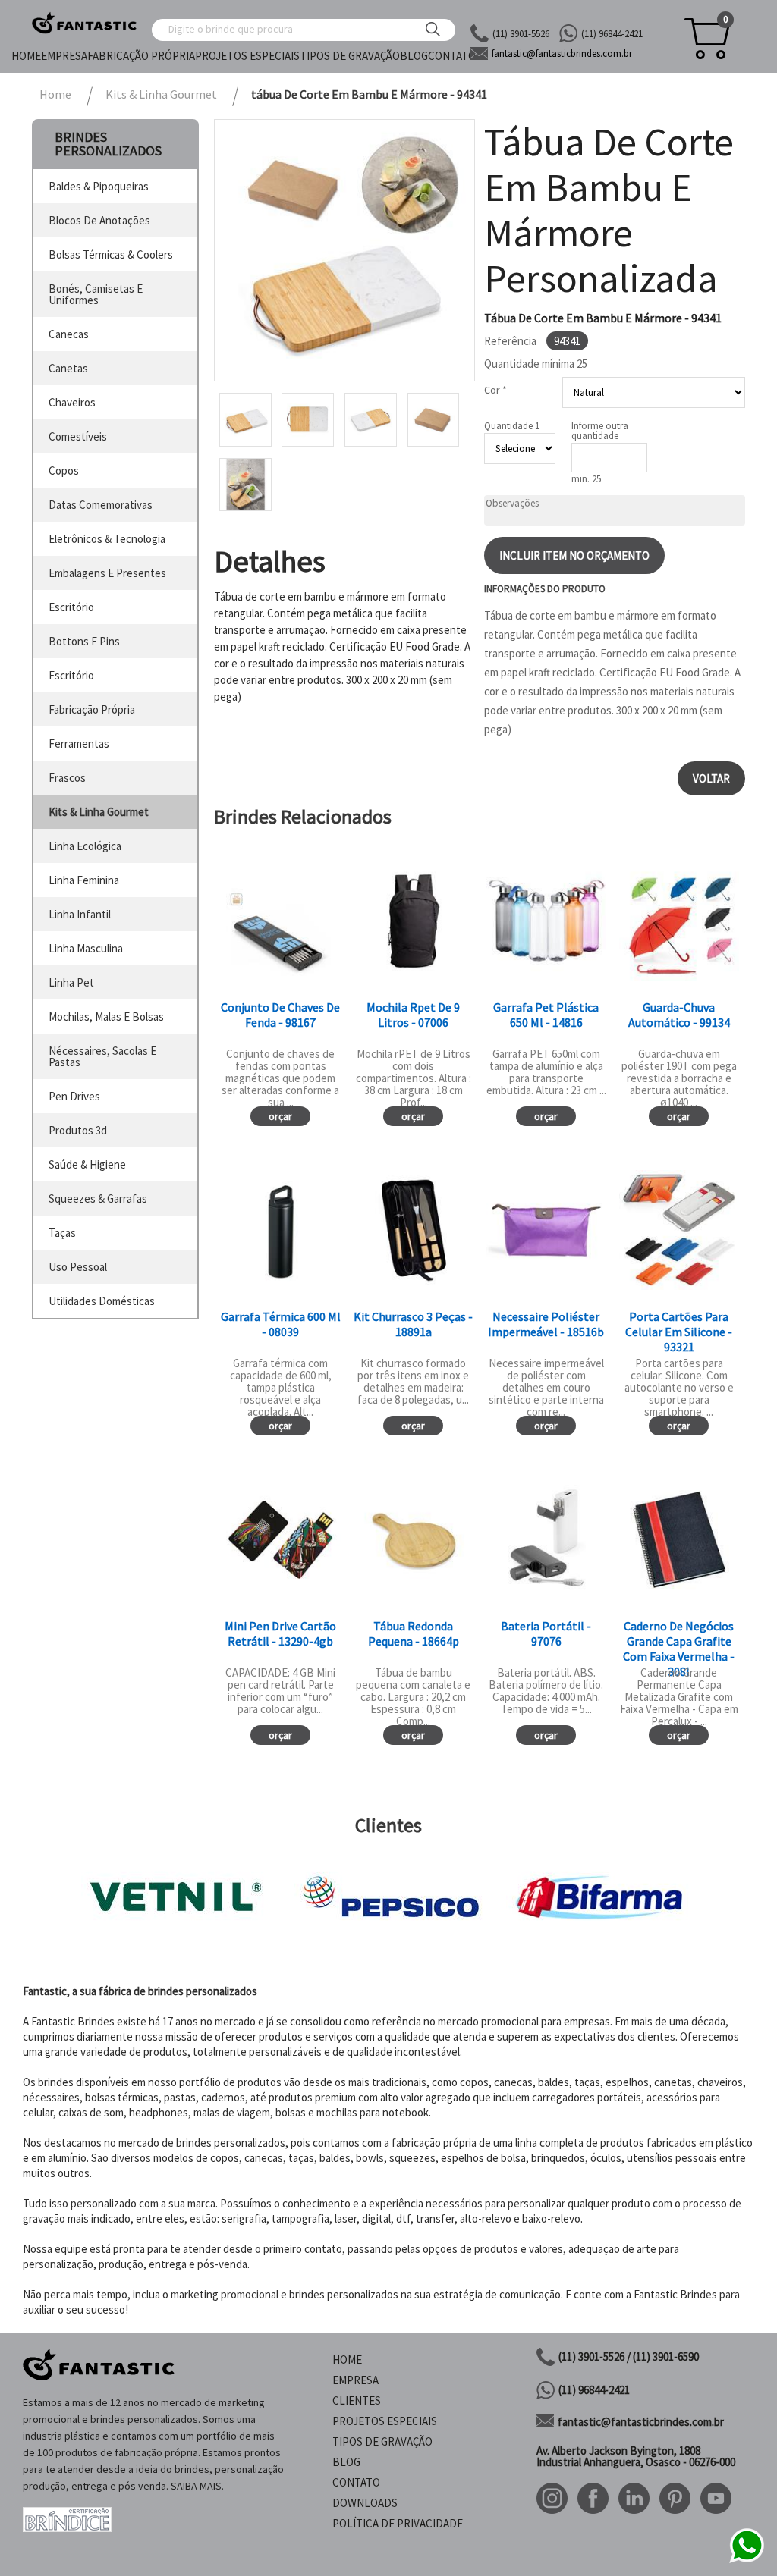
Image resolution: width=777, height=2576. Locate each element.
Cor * (495, 390)
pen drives (74, 1096)
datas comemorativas (101, 505)
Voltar (711, 778)
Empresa (64, 56)
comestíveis (78, 436)
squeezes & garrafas (98, 1199)
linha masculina (86, 948)
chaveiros (72, 402)
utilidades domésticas (102, 1301)
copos (64, 471)
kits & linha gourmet (99, 812)
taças (62, 1233)
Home (26, 56)
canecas (69, 334)
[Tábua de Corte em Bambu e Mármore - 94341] (344, 250)
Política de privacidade (398, 2523)
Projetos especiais (247, 56)
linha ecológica (85, 846)
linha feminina (84, 880)
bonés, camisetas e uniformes (96, 294)
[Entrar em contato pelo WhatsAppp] (747, 2560)
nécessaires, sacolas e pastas (102, 1056)
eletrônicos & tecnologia (107, 539)
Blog (414, 56)
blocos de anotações (99, 220)
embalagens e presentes (107, 573)
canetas (68, 368)
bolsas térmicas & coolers (111, 254)
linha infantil (80, 914)
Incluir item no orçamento (574, 555)
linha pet (71, 982)
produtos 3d (78, 1130)
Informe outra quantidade (600, 431)
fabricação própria (92, 709)
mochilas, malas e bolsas (106, 1017)
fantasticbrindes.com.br (562, 53)
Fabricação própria (141, 56)
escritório (71, 607)
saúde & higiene (87, 1164)
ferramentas (79, 744)
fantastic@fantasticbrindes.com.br (641, 2422)
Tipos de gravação (350, 56)
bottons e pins (84, 641)
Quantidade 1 (512, 426)
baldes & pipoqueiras (99, 186)
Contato (452, 56)
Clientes (357, 2400)
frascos (67, 778)
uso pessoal (78, 1267)
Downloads (365, 2503)
